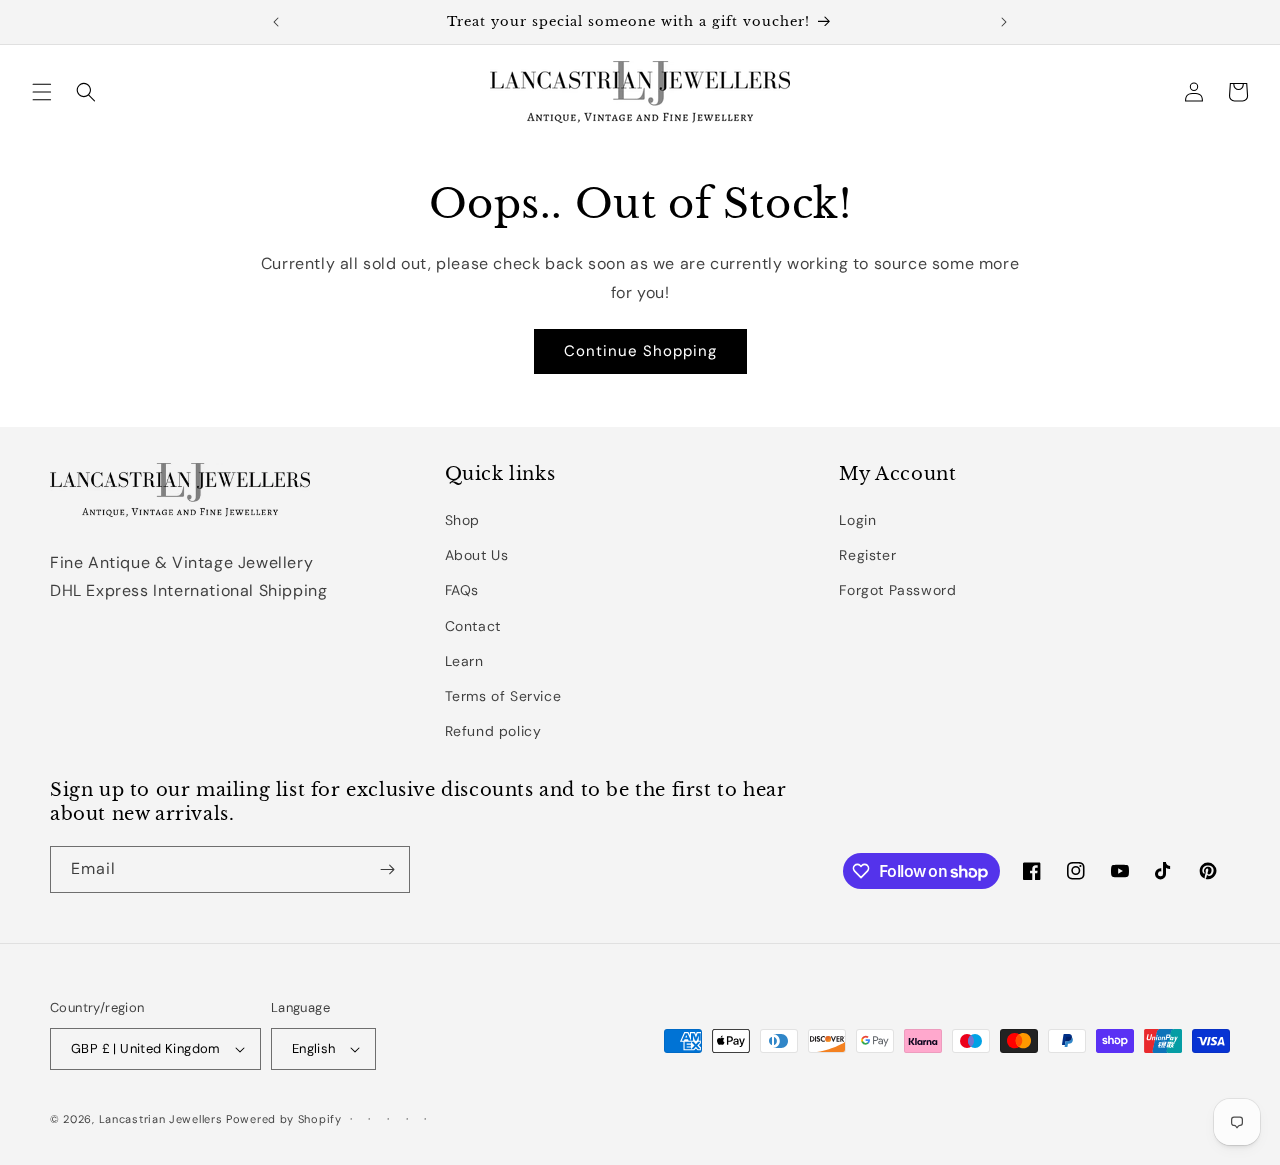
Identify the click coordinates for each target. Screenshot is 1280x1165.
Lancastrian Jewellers (161, 1119)
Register (867, 555)
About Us (477, 555)
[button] (42, 92)
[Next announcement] (1004, 22)
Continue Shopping (640, 351)
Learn (464, 661)
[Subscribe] (387, 869)
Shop (462, 520)
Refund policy (493, 731)
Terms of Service (503, 696)
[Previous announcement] (276, 22)
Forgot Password (897, 590)
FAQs (462, 590)
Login (857, 520)
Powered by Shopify (284, 1119)
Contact (473, 626)
